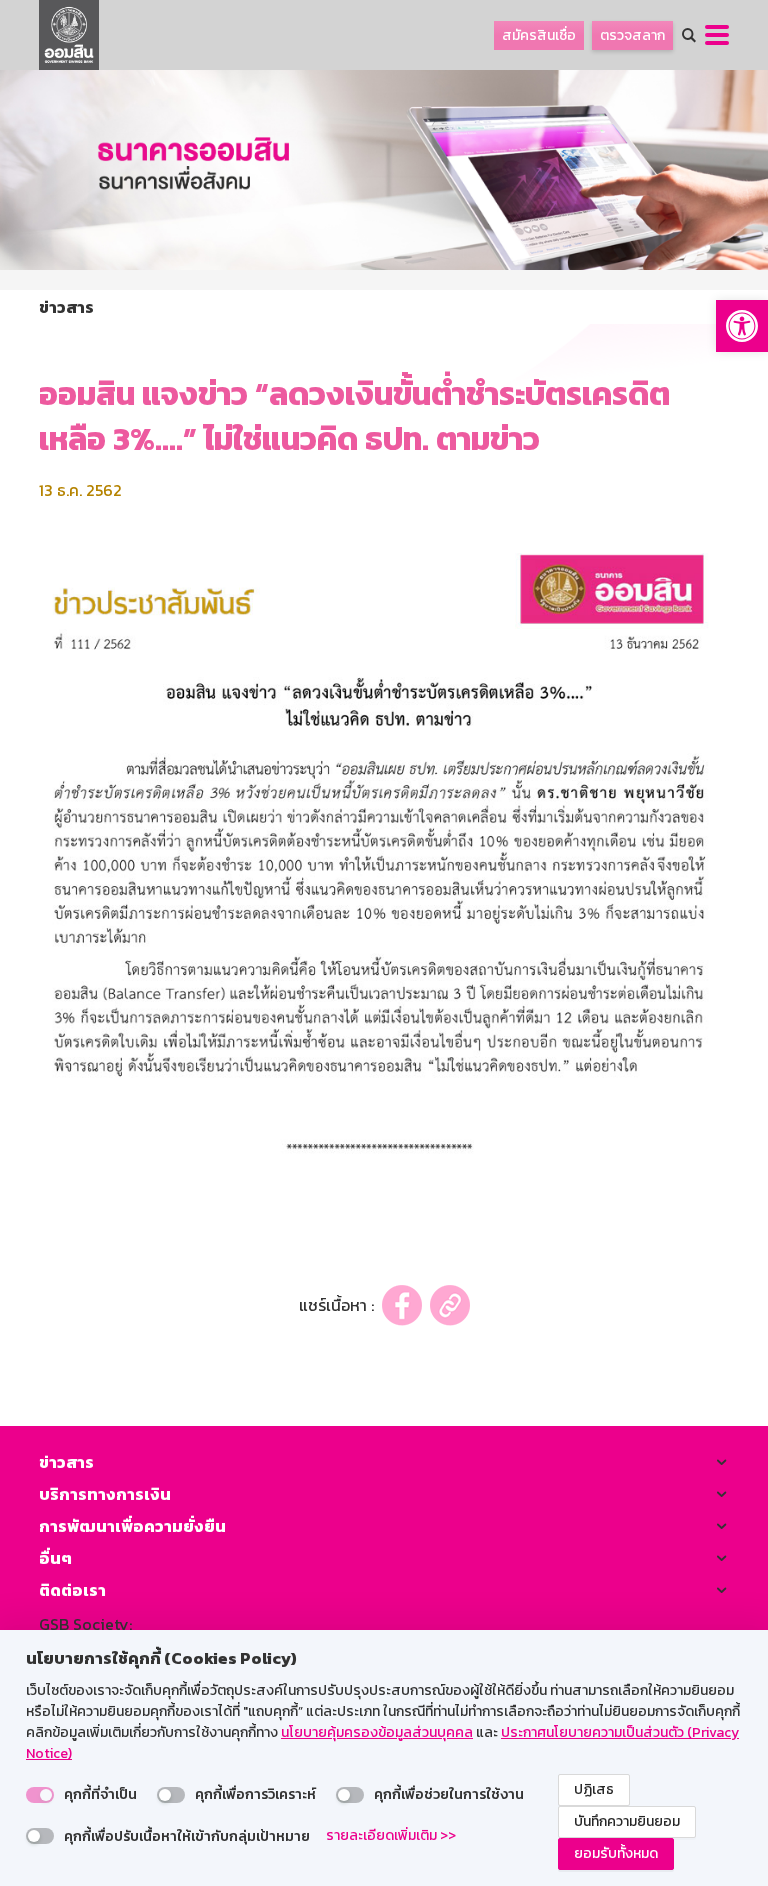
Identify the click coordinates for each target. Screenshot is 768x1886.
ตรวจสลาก (632, 35)
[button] (742, 326)
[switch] (40, 1795)
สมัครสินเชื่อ (539, 35)
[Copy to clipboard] (450, 1305)
